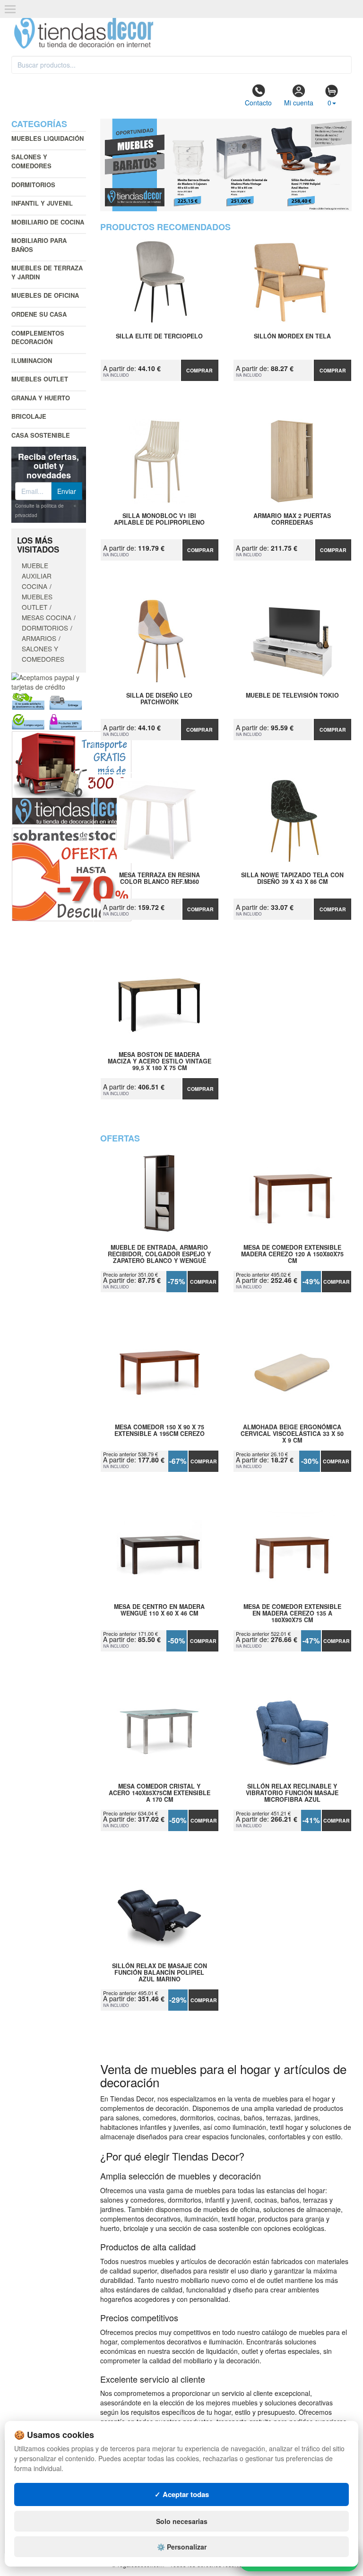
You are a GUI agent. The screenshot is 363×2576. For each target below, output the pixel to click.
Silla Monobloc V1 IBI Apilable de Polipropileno (159, 519)
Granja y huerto (41, 398)
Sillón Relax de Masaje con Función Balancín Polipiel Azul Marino (160, 1972)
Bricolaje (29, 416)
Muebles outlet (40, 379)
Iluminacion (32, 360)
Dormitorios (33, 185)
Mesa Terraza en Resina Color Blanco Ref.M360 (160, 879)
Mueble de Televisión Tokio (292, 696)
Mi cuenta (299, 103)
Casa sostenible (41, 435)
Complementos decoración (38, 337)
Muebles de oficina (45, 295)
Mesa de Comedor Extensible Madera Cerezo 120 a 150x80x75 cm (292, 1254)
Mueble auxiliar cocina (37, 576)
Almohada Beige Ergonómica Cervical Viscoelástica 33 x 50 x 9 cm (292, 1434)
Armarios (39, 638)
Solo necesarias (182, 2521)
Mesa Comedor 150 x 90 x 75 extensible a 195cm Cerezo (160, 1431)
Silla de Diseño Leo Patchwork (159, 699)
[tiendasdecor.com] (84, 32)
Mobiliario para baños (39, 245)
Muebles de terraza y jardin (47, 272)
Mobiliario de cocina (48, 222)
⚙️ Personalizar (182, 2547)
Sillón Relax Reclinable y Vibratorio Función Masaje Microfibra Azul (292, 1793)
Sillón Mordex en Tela (292, 337)
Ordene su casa (39, 314)
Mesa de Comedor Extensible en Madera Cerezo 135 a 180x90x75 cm (292, 1613)
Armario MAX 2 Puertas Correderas (292, 519)
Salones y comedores (31, 161)
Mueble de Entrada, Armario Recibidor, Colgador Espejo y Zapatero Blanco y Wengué (159, 1254)
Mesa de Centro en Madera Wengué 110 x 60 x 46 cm (159, 1610)
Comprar (199, 370)
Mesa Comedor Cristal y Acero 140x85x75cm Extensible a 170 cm (160, 1793)
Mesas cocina (47, 617)
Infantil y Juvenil (42, 203)
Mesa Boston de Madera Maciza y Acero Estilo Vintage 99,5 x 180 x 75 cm (160, 1061)
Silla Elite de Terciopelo (159, 337)
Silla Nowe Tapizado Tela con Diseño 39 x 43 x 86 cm (292, 879)
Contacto (258, 103)
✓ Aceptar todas (182, 2494)
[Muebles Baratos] (226, 165)
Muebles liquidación (48, 138)
